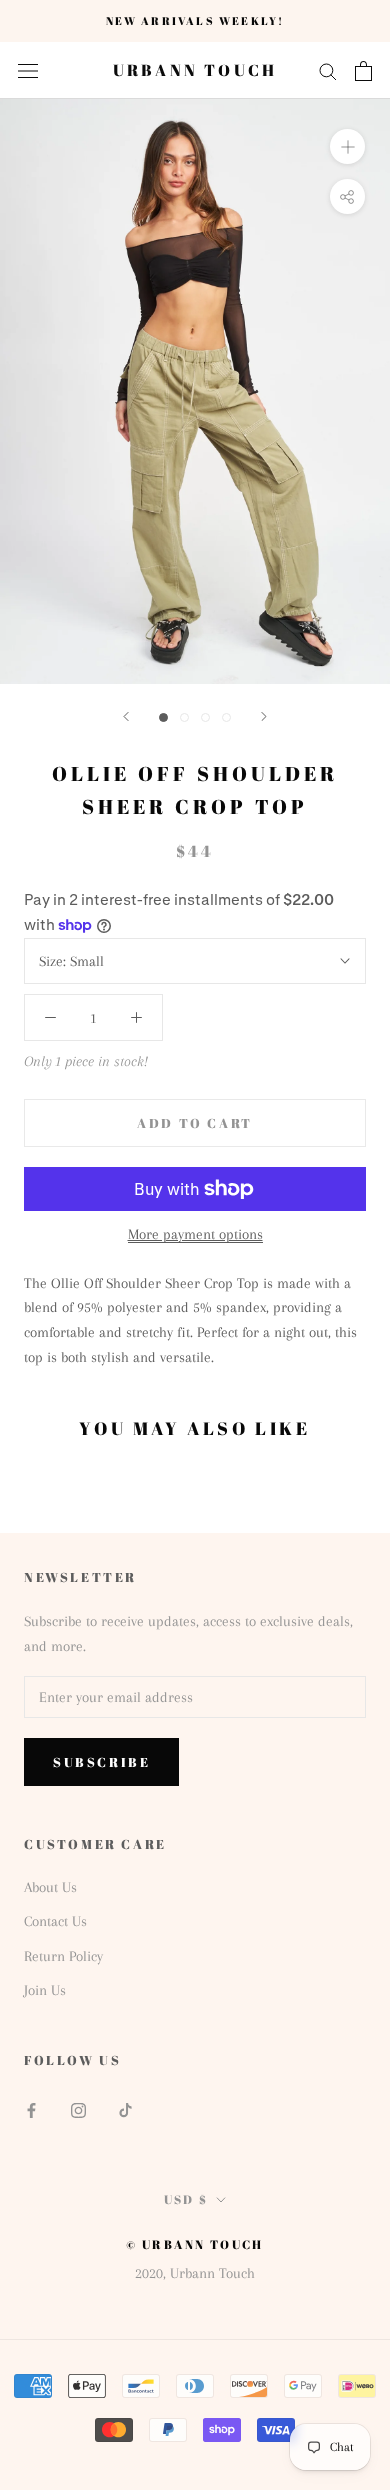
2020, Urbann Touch (195, 2273)
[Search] (328, 70)
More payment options (195, 1234)
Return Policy (63, 1956)
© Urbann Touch (195, 2244)
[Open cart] (363, 71)
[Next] (264, 716)
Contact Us (55, 1921)
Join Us (45, 1990)
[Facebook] (31, 2109)
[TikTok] (125, 2109)
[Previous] (126, 716)
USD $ (186, 2199)
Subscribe (101, 1762)
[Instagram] (78, 2109)
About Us (50, 1887)
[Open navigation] (28, 71)
